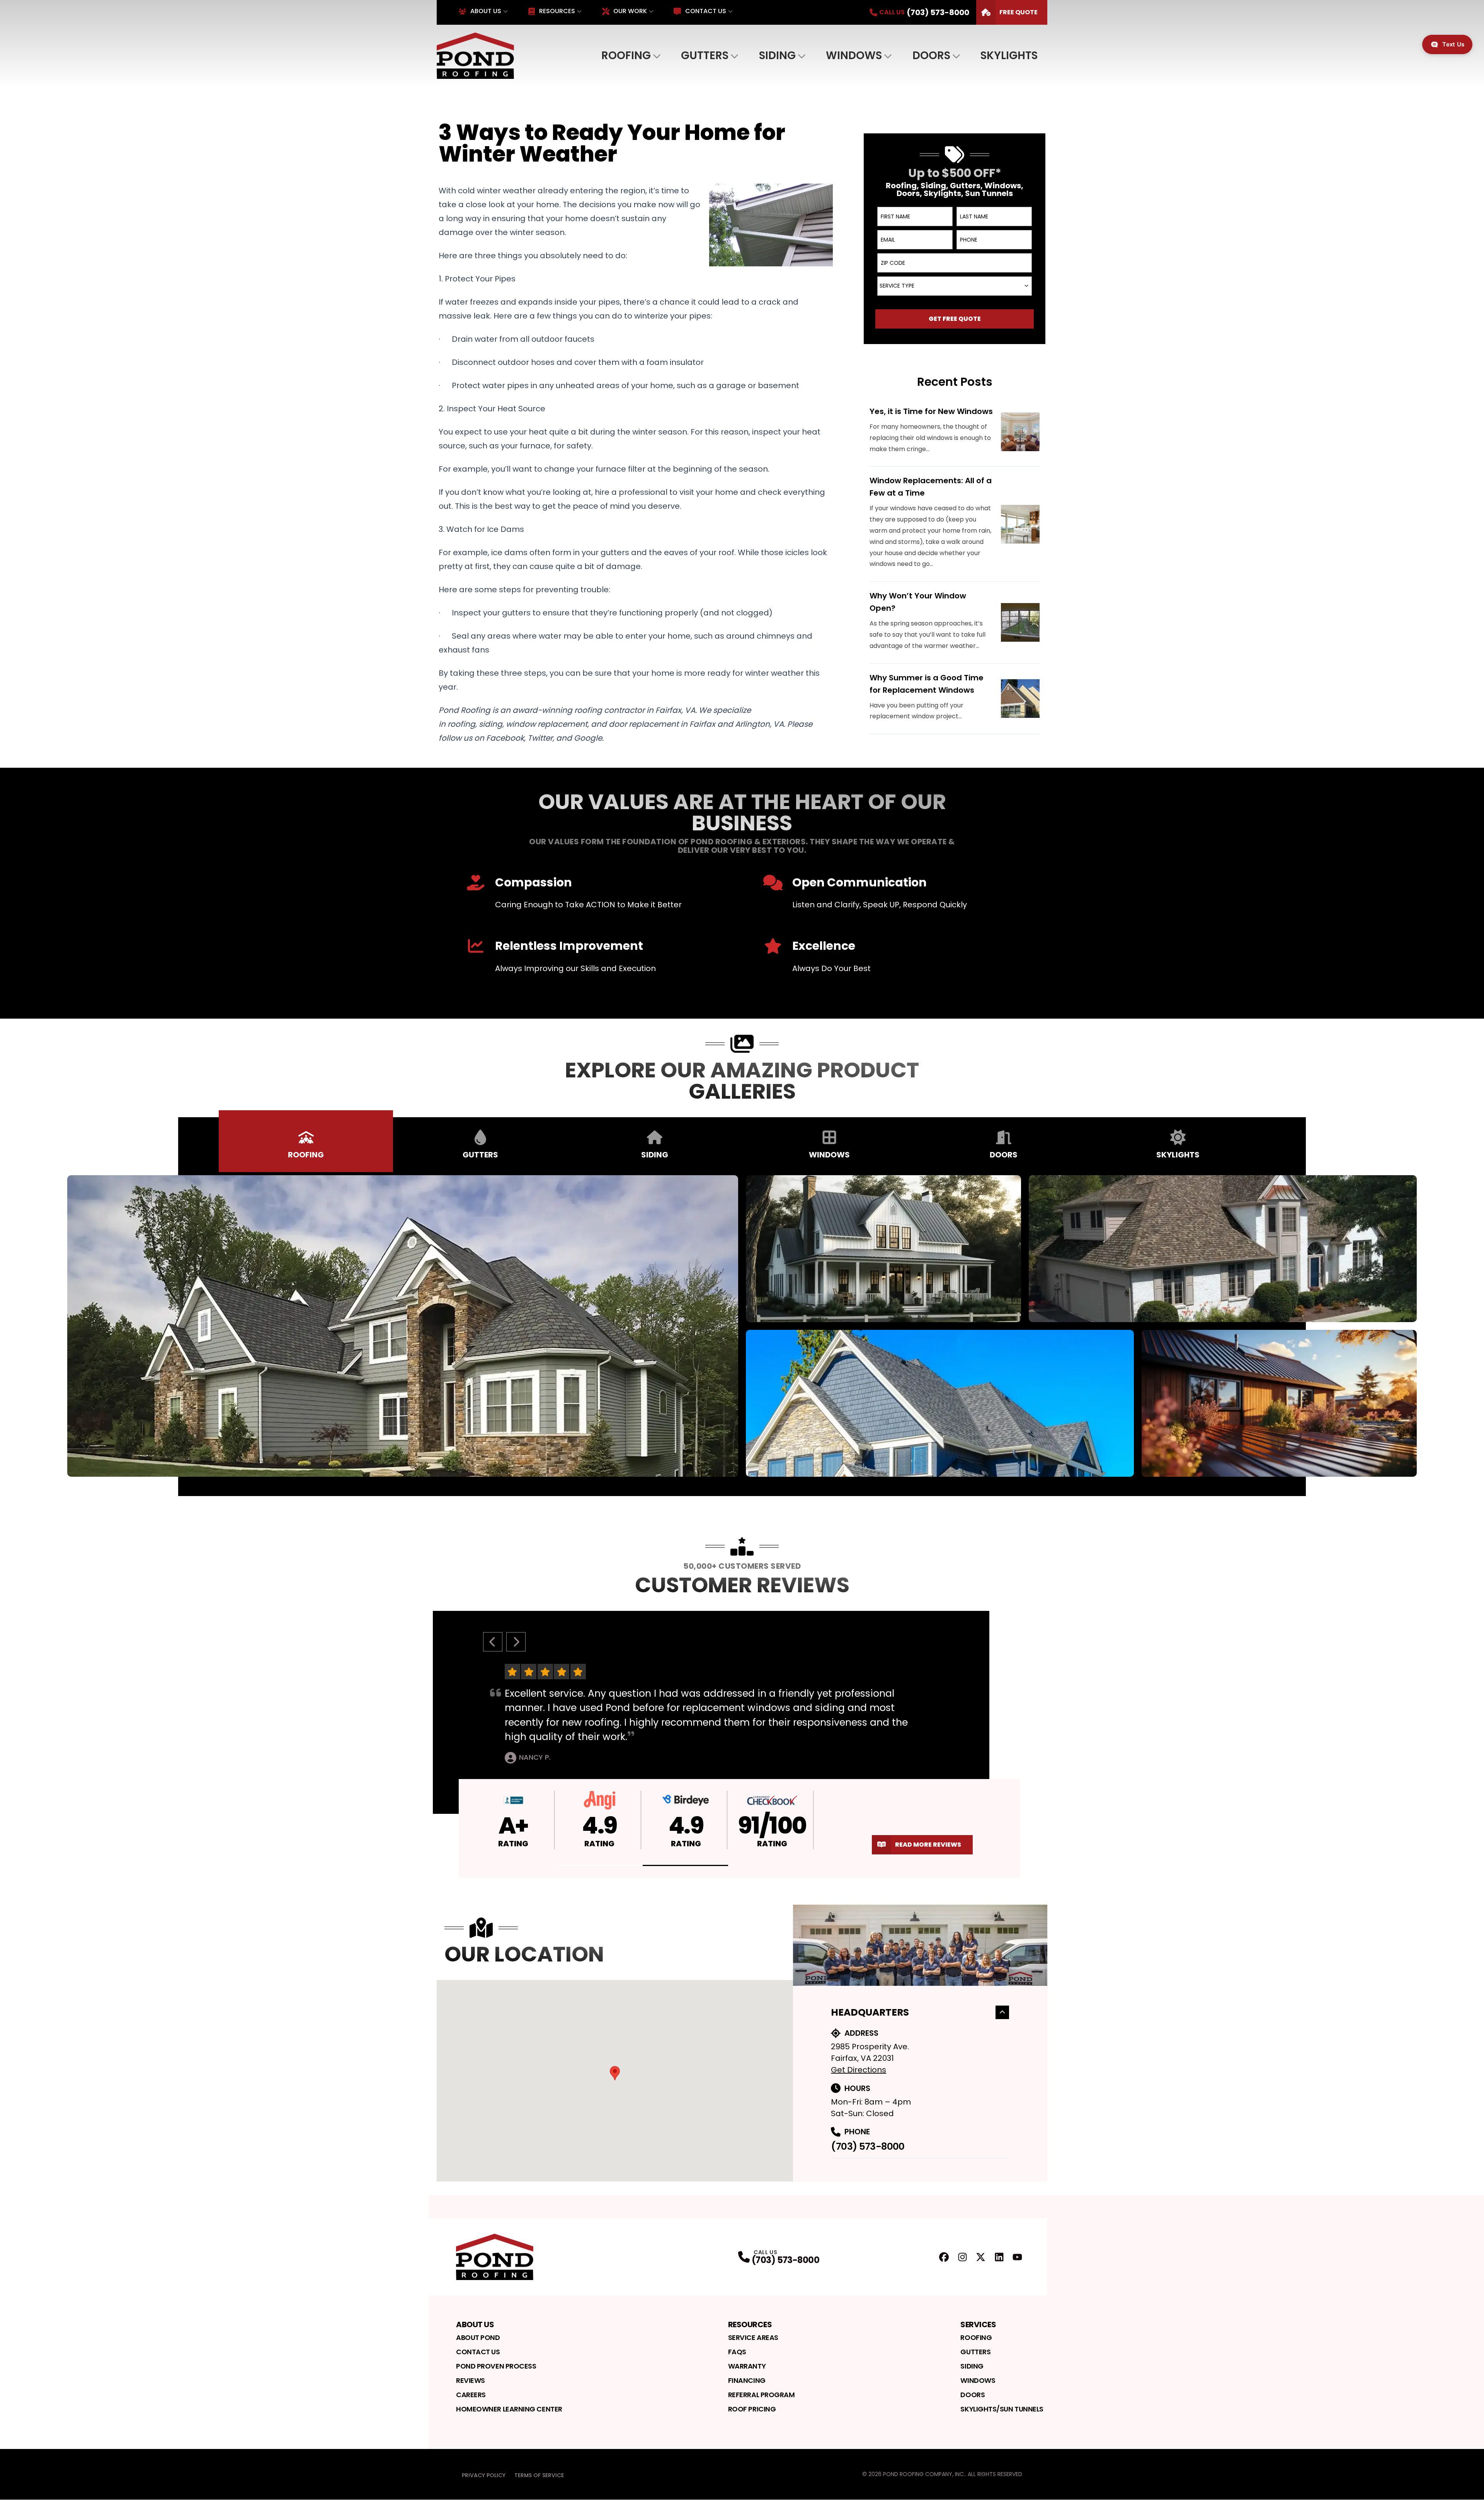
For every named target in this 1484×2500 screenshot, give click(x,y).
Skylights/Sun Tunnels (1002, 2409)
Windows (854, 55)
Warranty (747, 2366)
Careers (471, 2395)
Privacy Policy (484, 2475)
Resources (557, 11)
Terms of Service (539, 2475)
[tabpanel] (742, 1326)
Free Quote (1019, 12)
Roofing (626, 55)
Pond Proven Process (496, 2366)
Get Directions (859, 2070)
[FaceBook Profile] (944, 2257)
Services (978, 2324)
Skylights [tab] (1178, 1155)
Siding (777, 55)
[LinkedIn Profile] (999, 2257)
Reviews (471, 2380)
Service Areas (753, 2337)
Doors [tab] (1004, 1155)
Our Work (630, 11)
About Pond (478, 2337)
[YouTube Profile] (1017, 2257)
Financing (747, 2380)
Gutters (705, 55)
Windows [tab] (829, 1155)
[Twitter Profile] (981, 2257)
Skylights (1009, 55)
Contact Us (705, 11)
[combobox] (955, 286)
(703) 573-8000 (868, 2146)
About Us (486, 11)
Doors (931, 55)
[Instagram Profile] (962, 2257)
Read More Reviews (928, 1845)
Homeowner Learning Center (509, 2409)
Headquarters (870, 2012)
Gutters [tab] (480, 1155)
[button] (600, 1865)
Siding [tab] (655, 1155)
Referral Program (762, 2395)
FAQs (737, 2352)
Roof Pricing (752, 2409)
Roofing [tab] (306, 1155)
